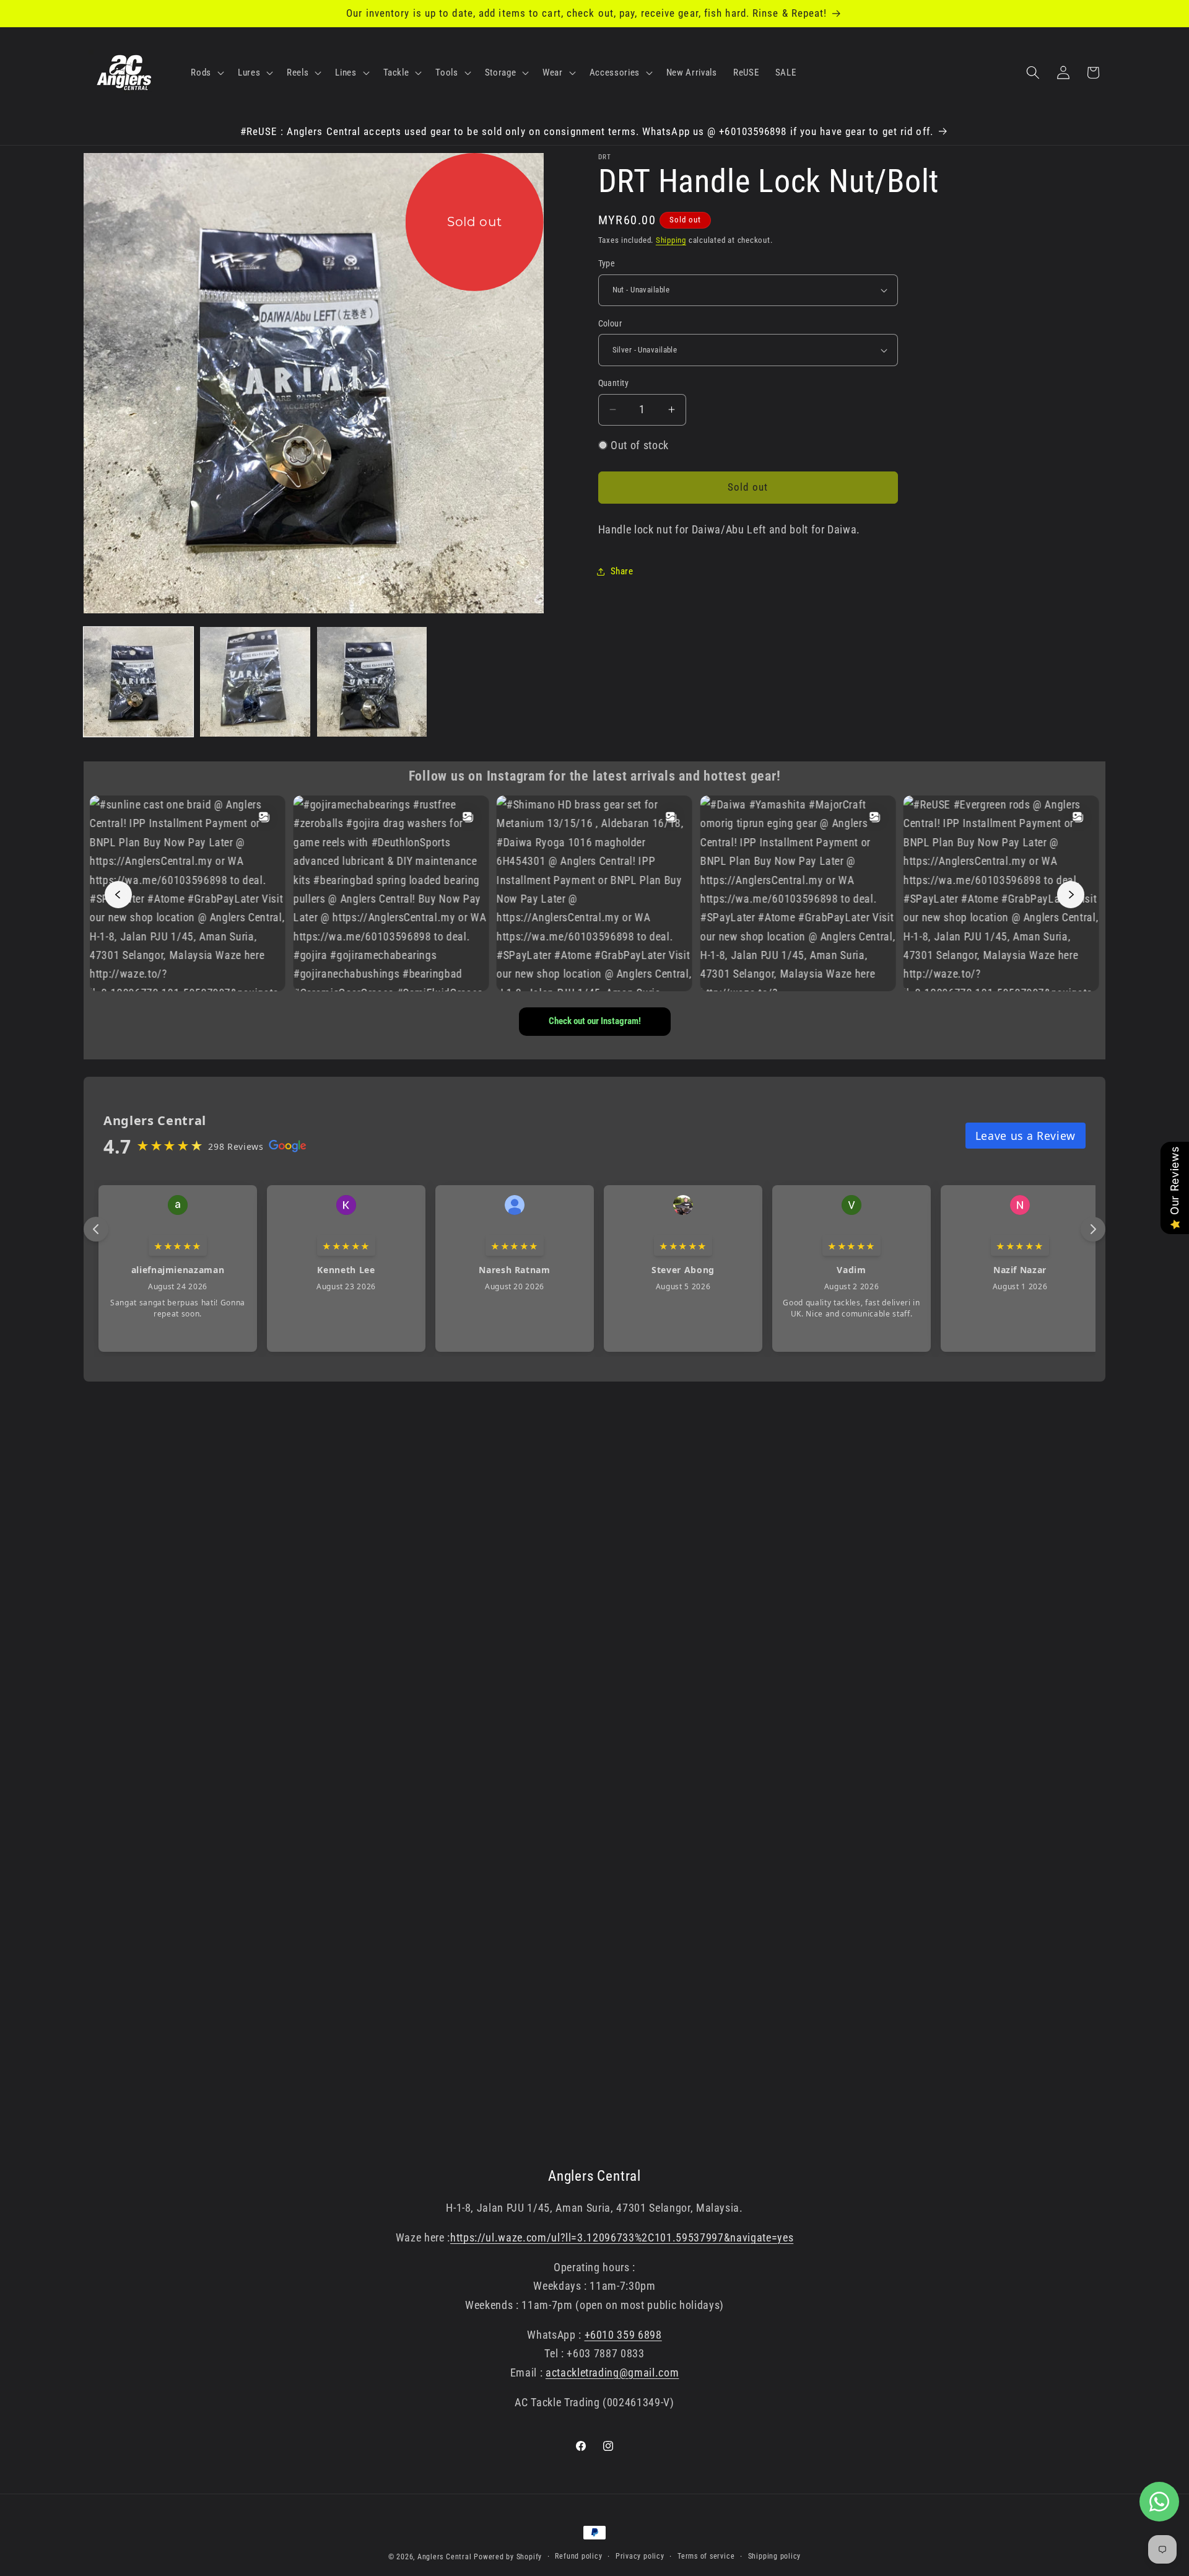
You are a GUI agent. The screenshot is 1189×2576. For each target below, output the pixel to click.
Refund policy (578, 2556)
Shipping (671, 240)
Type (607, 263)
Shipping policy (775, 2556)
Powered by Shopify (508, 2557)
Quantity (614, 383)
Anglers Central (445, 2557)
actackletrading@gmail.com (612, 2373)
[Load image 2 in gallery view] (255, 682)
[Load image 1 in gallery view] (138, 682)
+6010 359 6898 (623, 2335)
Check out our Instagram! (595, 1021)
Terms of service (706, 2556)
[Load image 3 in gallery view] (372, 682)
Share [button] (622, 571)
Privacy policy (640, 2556)
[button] (206, 72)
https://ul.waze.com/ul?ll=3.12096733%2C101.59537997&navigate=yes (622, 2238)
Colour (610, 323)
